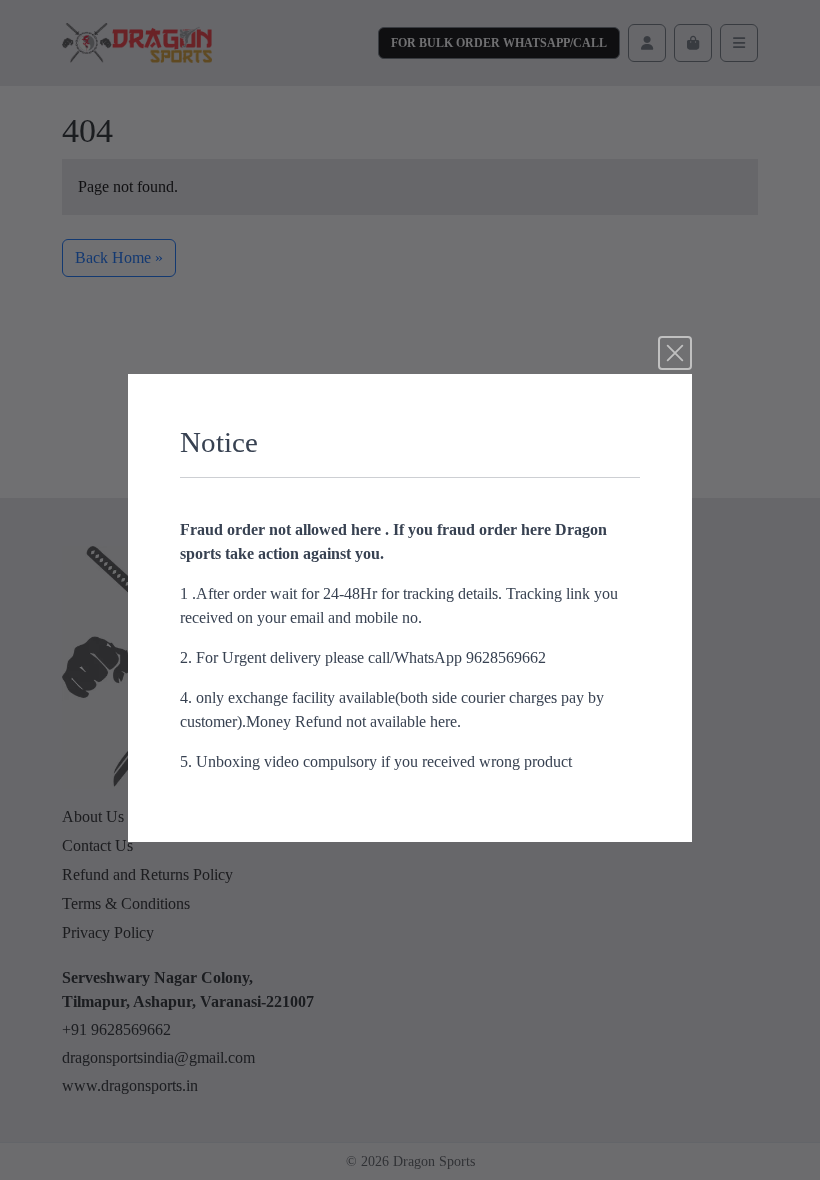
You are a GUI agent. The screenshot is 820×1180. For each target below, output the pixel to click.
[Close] (675, 353)
